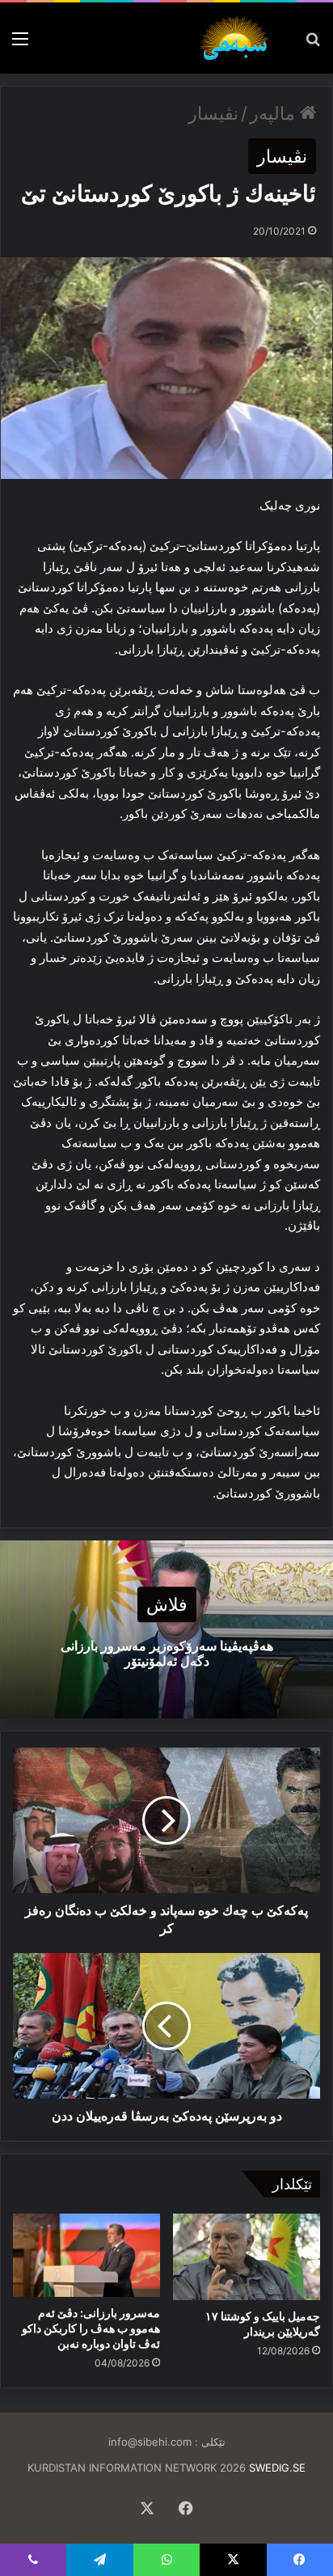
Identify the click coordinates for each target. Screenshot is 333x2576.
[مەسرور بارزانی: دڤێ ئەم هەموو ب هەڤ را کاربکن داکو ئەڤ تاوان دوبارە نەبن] (86, 2255)
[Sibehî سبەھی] (238, 38)
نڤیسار (213, 113)
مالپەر (275, 113)
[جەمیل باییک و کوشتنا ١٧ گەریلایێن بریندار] (247, 2256)
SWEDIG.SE (277, 2468)
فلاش (167, 1604)
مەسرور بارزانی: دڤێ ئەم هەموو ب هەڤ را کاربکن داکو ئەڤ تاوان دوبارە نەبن (91, 2328)
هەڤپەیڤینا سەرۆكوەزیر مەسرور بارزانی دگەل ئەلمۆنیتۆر (167, 1653)
